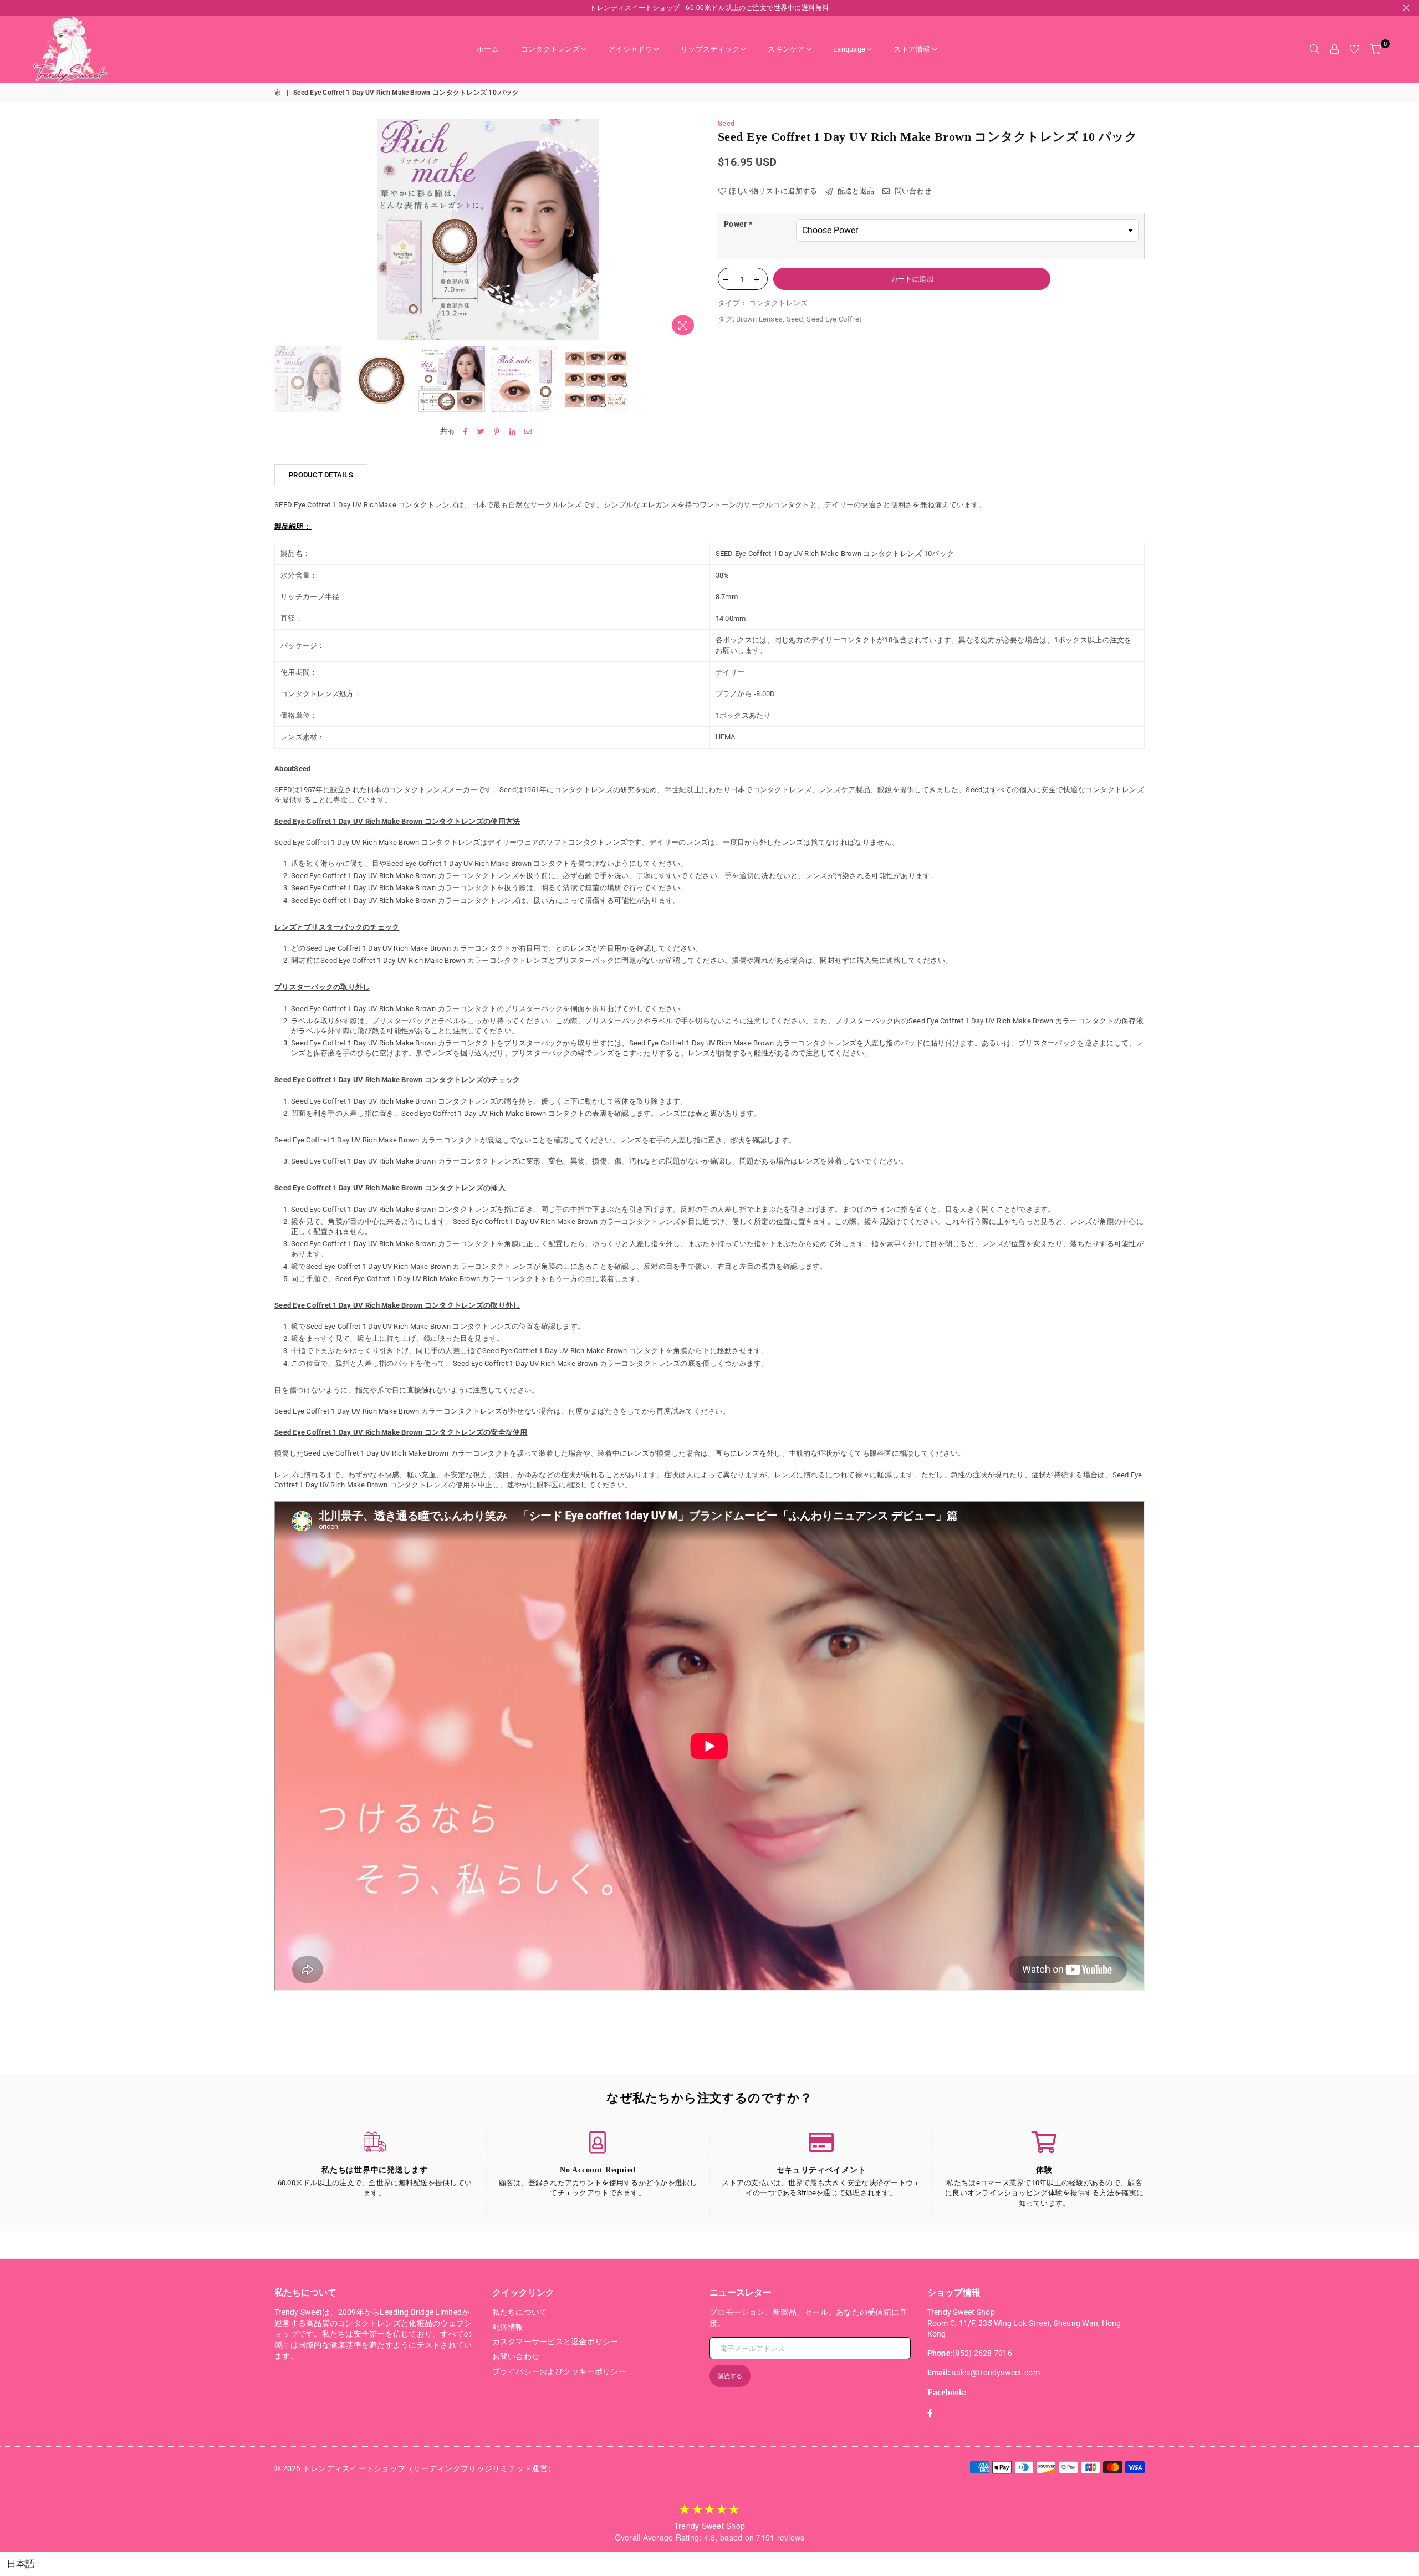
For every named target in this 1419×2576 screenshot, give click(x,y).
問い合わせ (912, 191)
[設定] (1334, 49)
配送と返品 (855, 191)
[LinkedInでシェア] (512, 431)
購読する (730, 2376)
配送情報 (508, 2327)
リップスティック (710, 49)
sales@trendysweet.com (996, 2373)
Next (691, 229)
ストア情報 (912, 49)
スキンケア (786, 49)
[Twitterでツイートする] (481, 431)
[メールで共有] (529, 431)
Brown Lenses (759, 319)
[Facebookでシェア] (465, 431)
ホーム (488, 49)
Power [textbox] (738, 224)
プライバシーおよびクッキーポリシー (559, 2371)
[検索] (1314, 49)
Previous (284, 229)
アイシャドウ (630, 49)
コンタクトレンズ (550, 49)
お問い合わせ (516, 2356)
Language (849, 49)
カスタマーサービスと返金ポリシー (555, 2342)
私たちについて (520, 2312)
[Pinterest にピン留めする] (497, 431)
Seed (726, 123)
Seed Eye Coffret (834, 319)
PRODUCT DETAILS (321, 475)
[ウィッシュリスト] (1354, 49)
